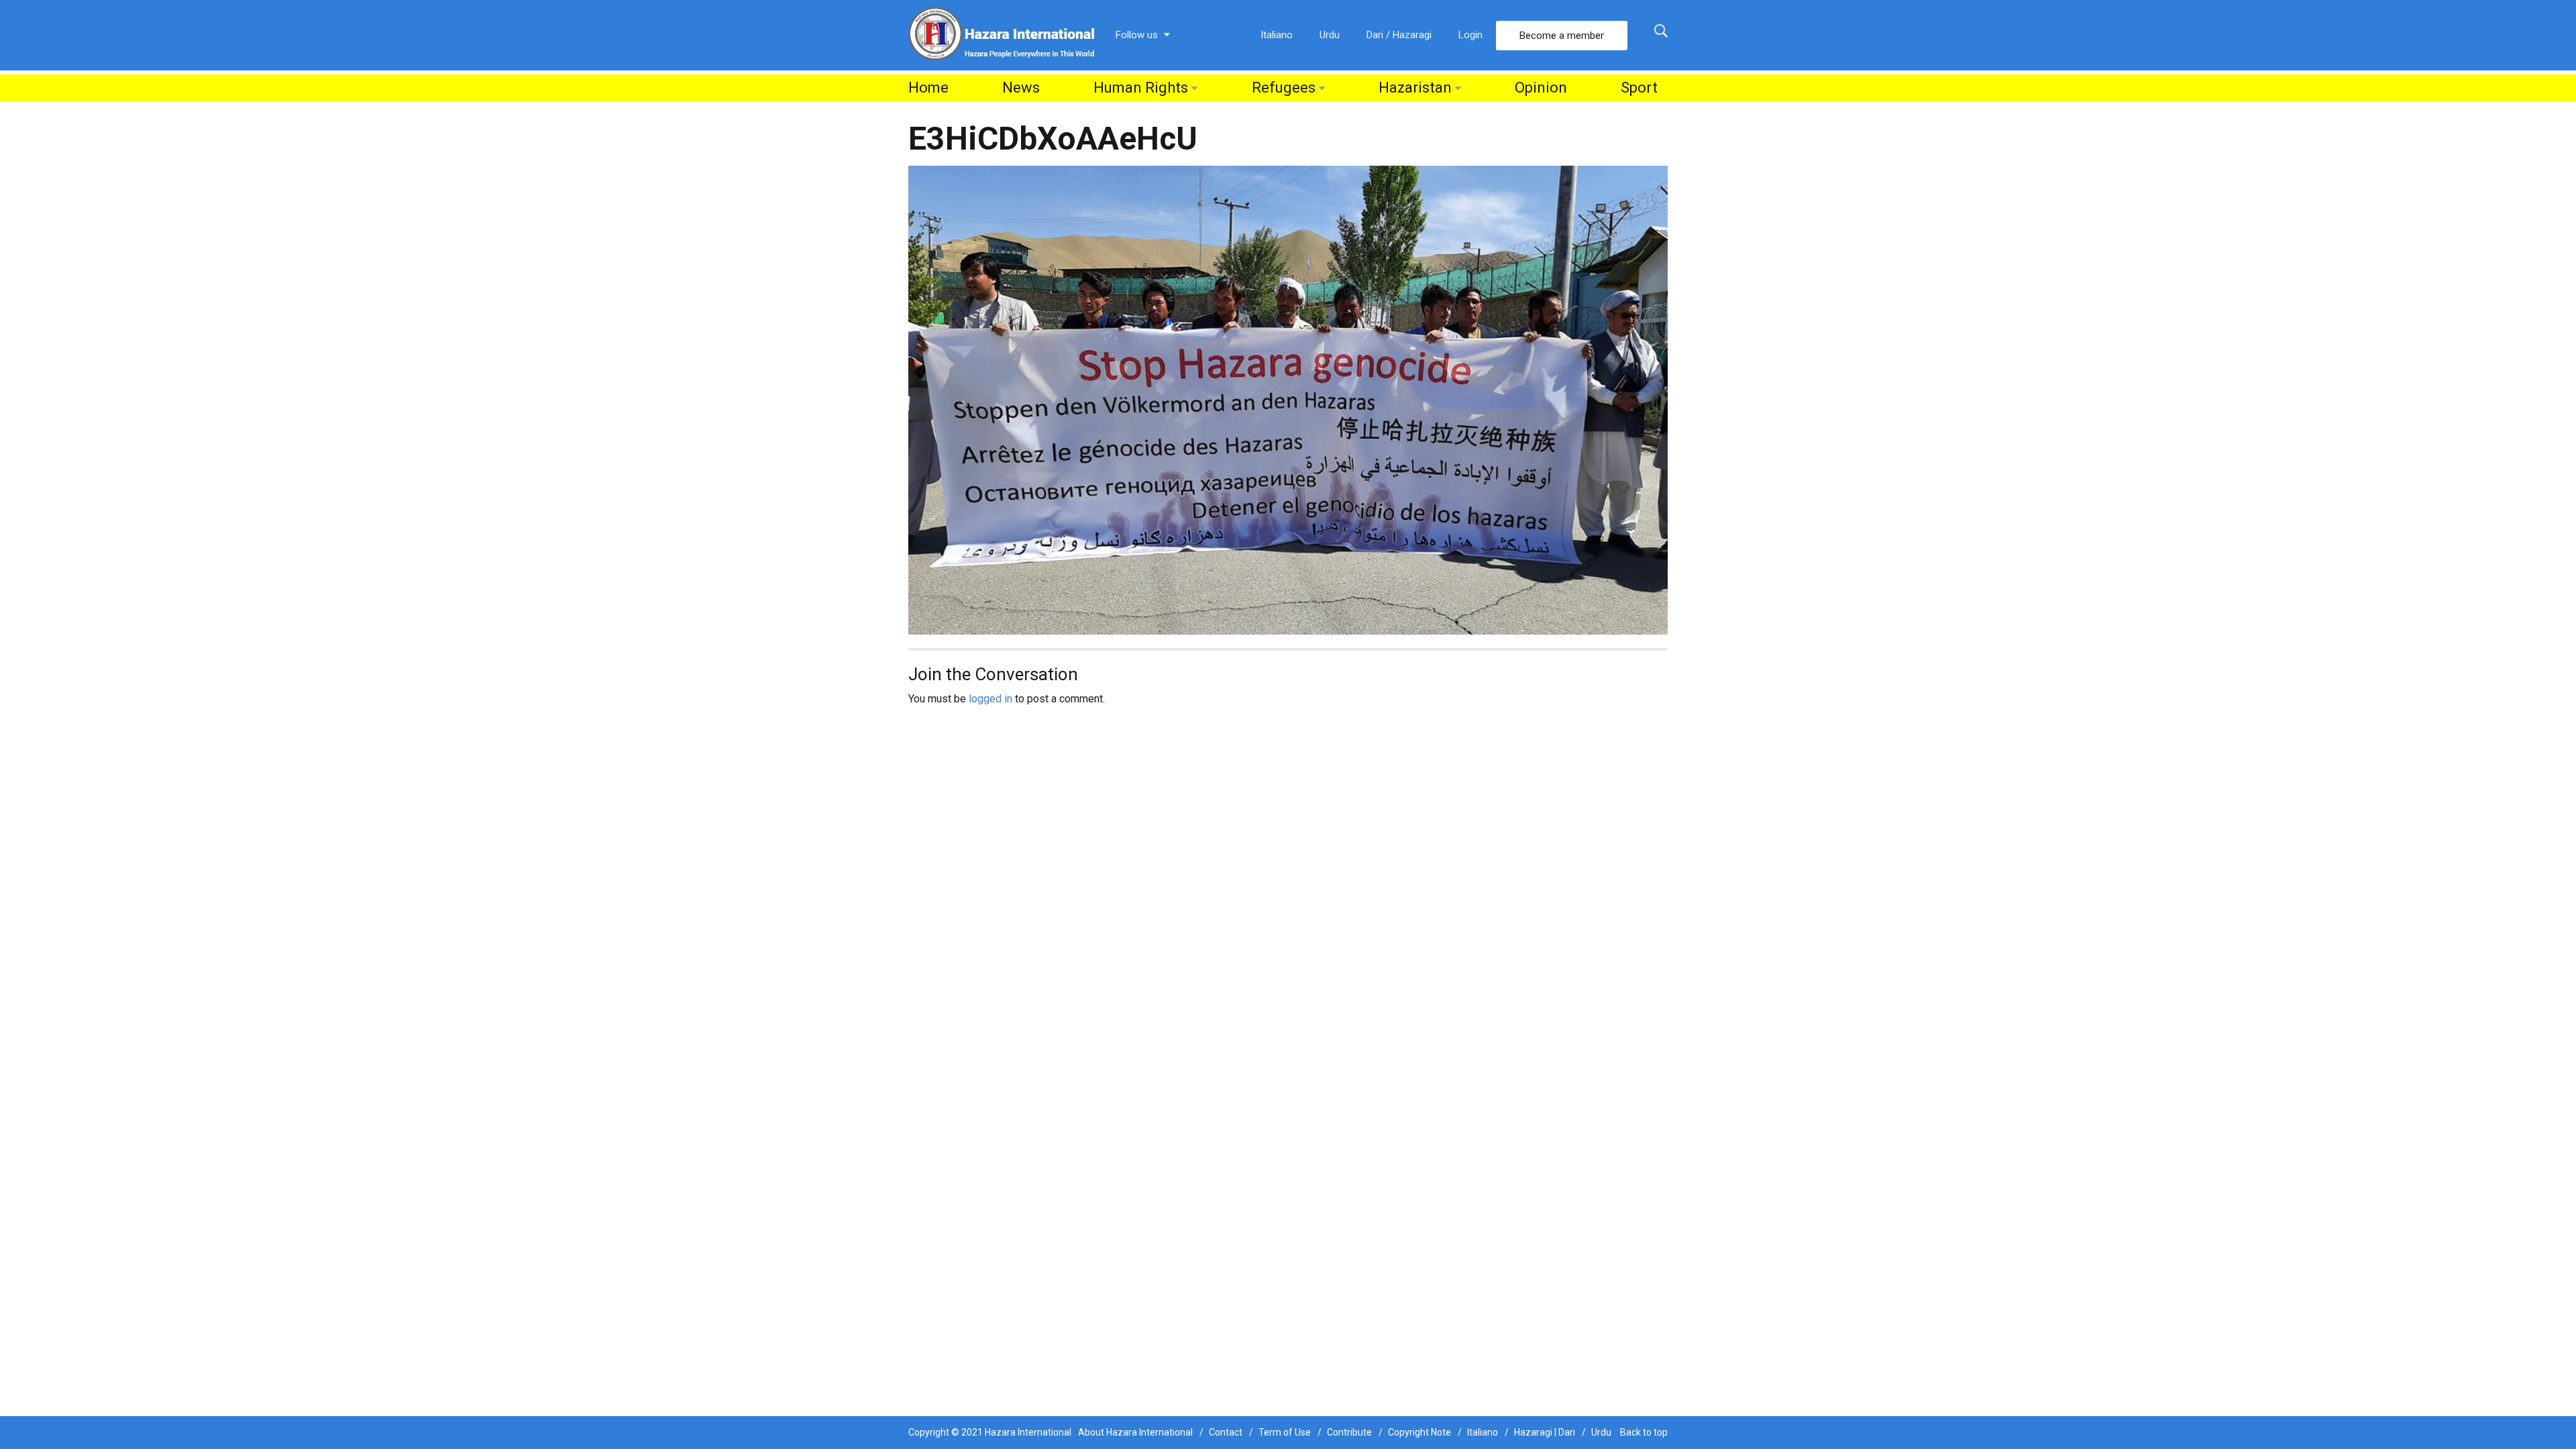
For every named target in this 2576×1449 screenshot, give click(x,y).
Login (1470, 35)
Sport (1639, 88)
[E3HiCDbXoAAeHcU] (1288, 399)
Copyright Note (1419, 1432)
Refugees (1284, 88)
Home (928, 88)
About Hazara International (1135, 1432)
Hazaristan (1415, 88)
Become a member (1562, 36)
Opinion (1541, 88)
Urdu (1330, 35)
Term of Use (1285, 1432)
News (1021, 88)
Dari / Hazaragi (1399, 35)
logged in (990, 699)
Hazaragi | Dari (1545, 1432)
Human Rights (1141, 88)
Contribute (1349, 1432)
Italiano (1277, 35)
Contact (1226, 1432)
